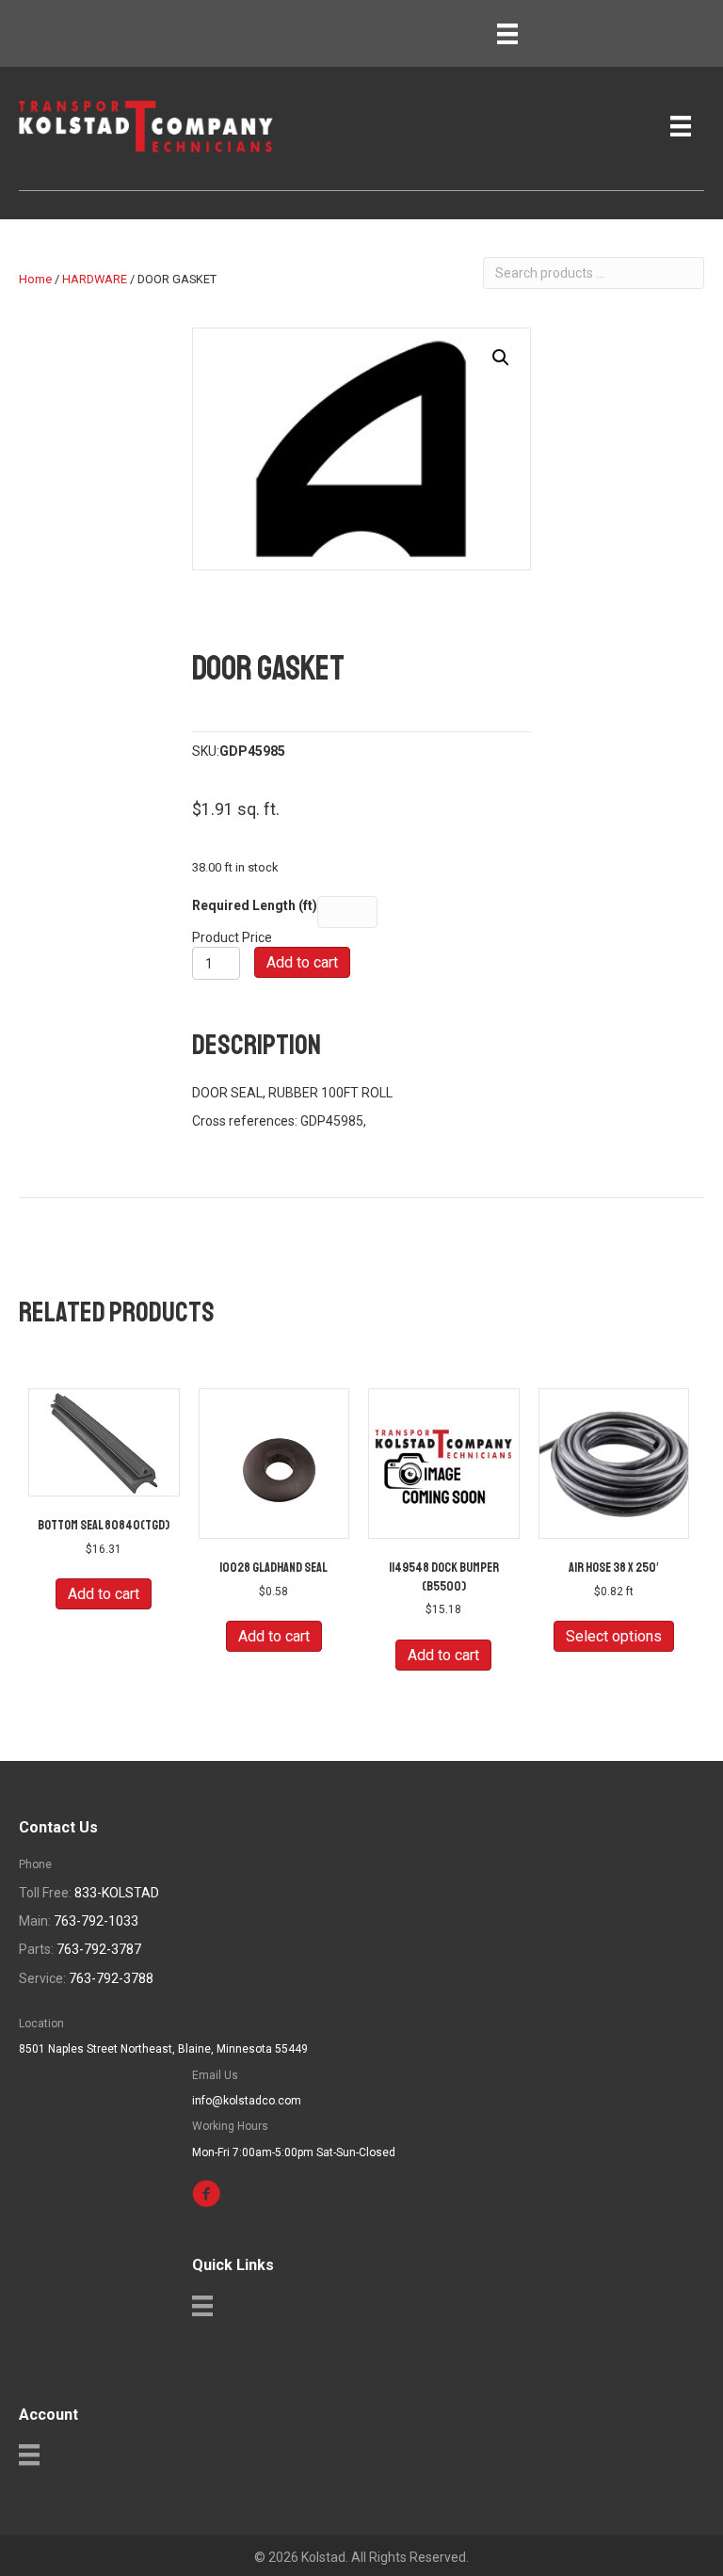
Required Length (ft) (255, 905)
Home (35, 279)
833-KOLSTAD (117, 1893)
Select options (614, 1636)
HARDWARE (95, 279)
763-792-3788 (111, 1978)
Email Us (215, 2075)
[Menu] (507, 34)
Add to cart (302, 962)
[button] (501, 358)
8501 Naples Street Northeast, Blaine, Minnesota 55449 (163, 2049)
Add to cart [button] (104, 1594)
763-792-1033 (96, 1921)
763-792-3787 (99, 1949)
